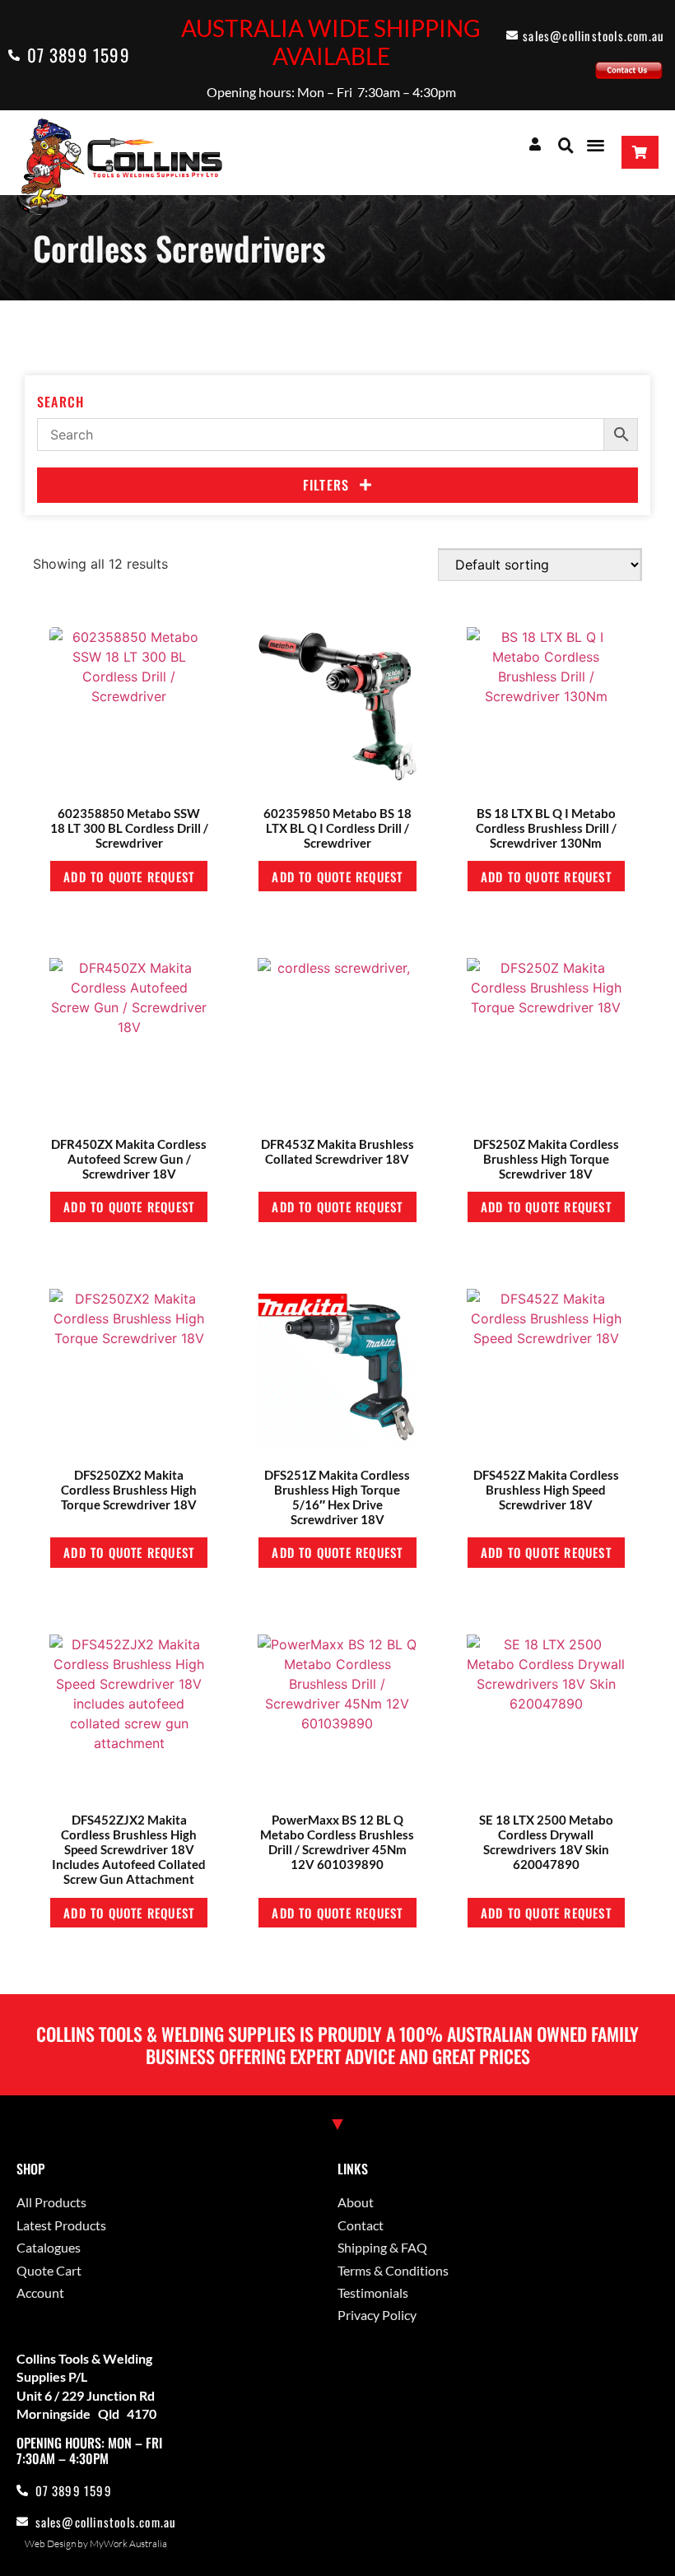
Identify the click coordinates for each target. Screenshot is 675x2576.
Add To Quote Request (129, 876)
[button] (566, 145)
